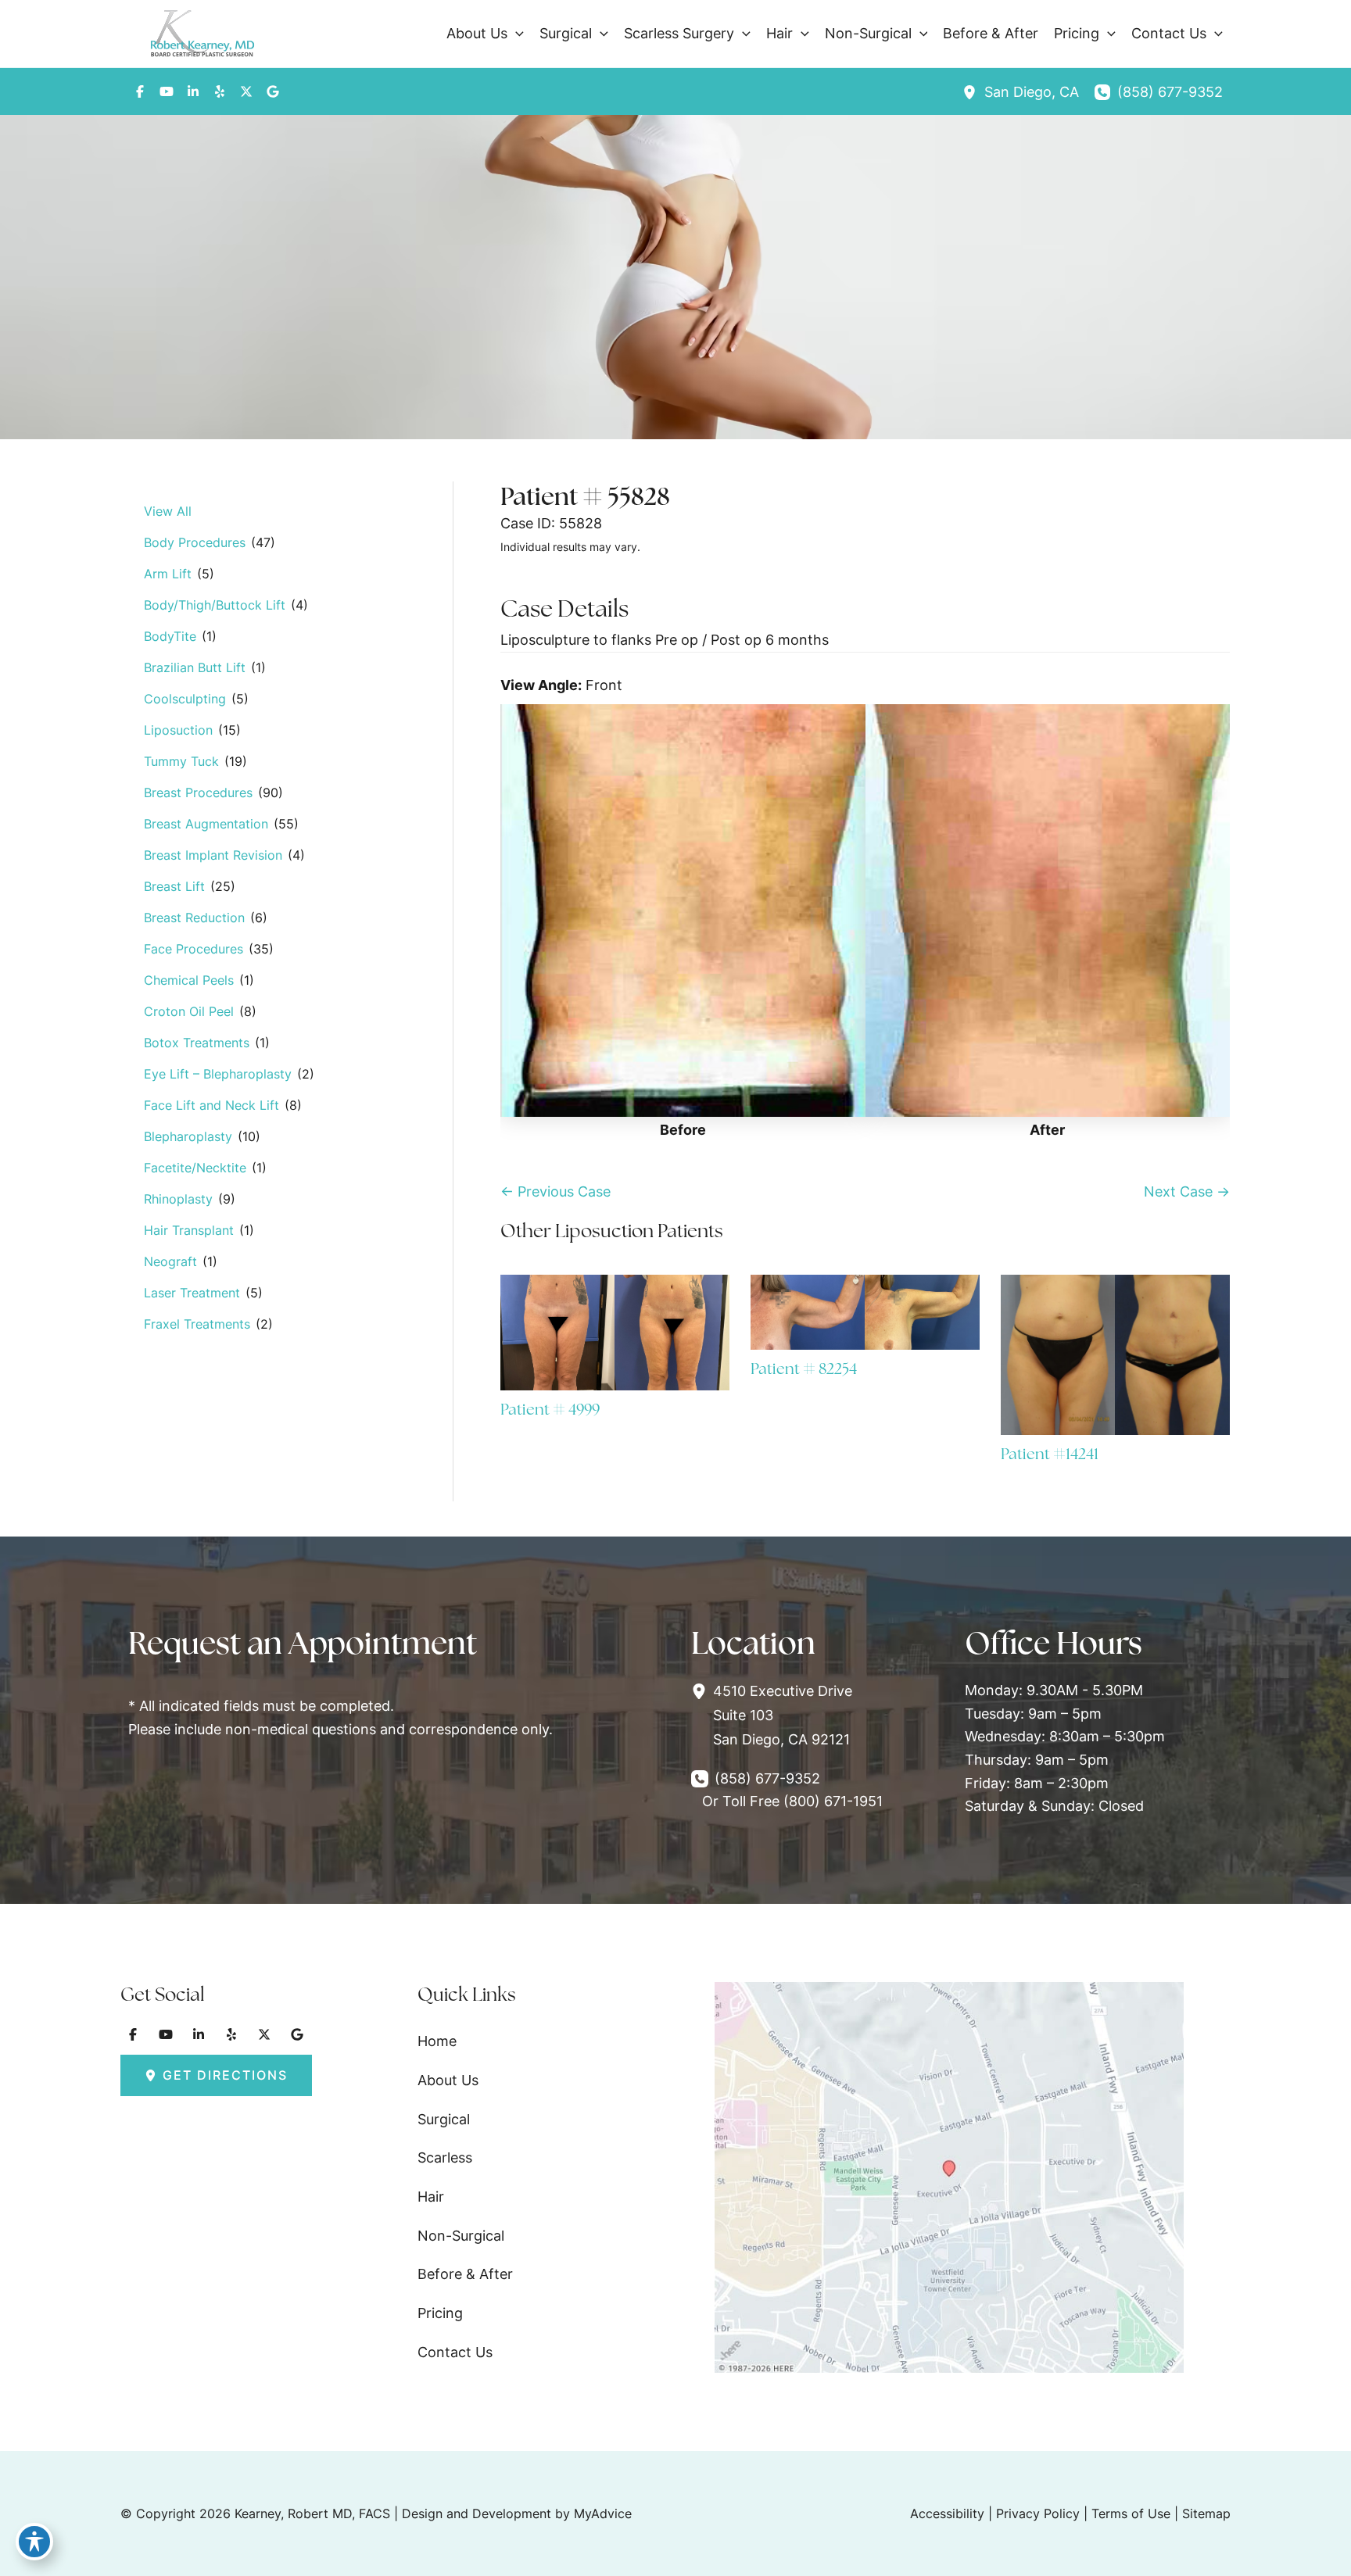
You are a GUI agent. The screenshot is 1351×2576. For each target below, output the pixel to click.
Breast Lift (174, 886)
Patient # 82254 (804, 1368)
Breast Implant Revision (213, 855)
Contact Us (455, 2352)
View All (168, 511)
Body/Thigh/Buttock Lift (215, 605)
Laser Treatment (192, 1293)
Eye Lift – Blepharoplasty (218, 1074)
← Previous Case (555, 1191)
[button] (516, 34)
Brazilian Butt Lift (195, 667)
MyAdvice (603, 2513)
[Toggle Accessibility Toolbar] (34, 2542)
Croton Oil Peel (189, 1011)
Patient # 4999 (550, 1409)
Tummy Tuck (181, 761)
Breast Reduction (194, 918)
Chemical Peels (189, 980)
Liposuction (178, 730)
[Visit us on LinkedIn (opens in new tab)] (193, 91)
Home (437, 2041)
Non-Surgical (461, 2236)
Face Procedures (194, 949)
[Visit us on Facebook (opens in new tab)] (140, 91)
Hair (431, 2197)
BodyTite (170, 636)
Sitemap (1206, 2513)
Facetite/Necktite (195, 1168)
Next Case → (1187, 1191)
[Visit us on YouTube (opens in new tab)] (167, 91)
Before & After (465, 2274)
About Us (448, 2080)
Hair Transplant (189, 1230)
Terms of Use (1131, 2513)
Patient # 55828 (585, 496)
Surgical (444, 2119)
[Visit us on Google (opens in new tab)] (273, 91)
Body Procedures (195, 542)
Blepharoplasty (188, 1136)
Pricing (440, 2313)
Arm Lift (168, 574)
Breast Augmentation (206, 824)
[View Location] (973, 92)
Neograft (170, 1261)
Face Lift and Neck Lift (211, 1105)
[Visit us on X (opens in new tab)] (246, 91)
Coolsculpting (185, 699)
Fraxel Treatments (197, 1324)
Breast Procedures (198, 792)
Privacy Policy (1038, 2513)
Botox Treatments (197, 1043)
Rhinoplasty (178, 1199)
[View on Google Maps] (949, 2176)
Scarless (445, 2157)
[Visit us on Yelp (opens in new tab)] (220, 91)
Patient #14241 (1050, 1454)
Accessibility (947, 2513)
